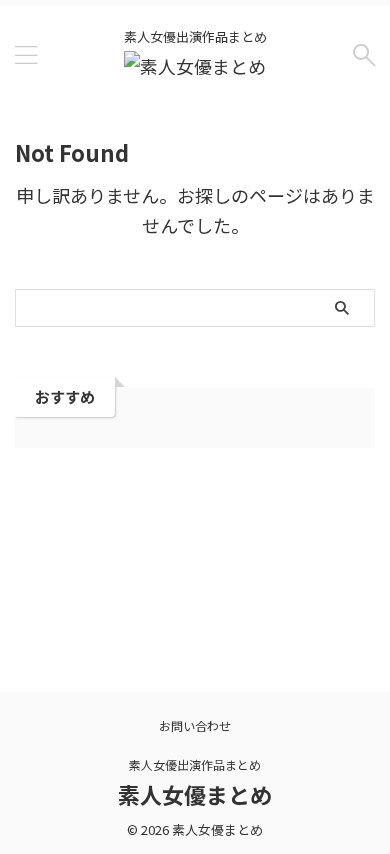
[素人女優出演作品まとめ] (195, 66)
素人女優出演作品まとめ (195, 764)
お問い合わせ (195, 725)
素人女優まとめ (195, 794)
